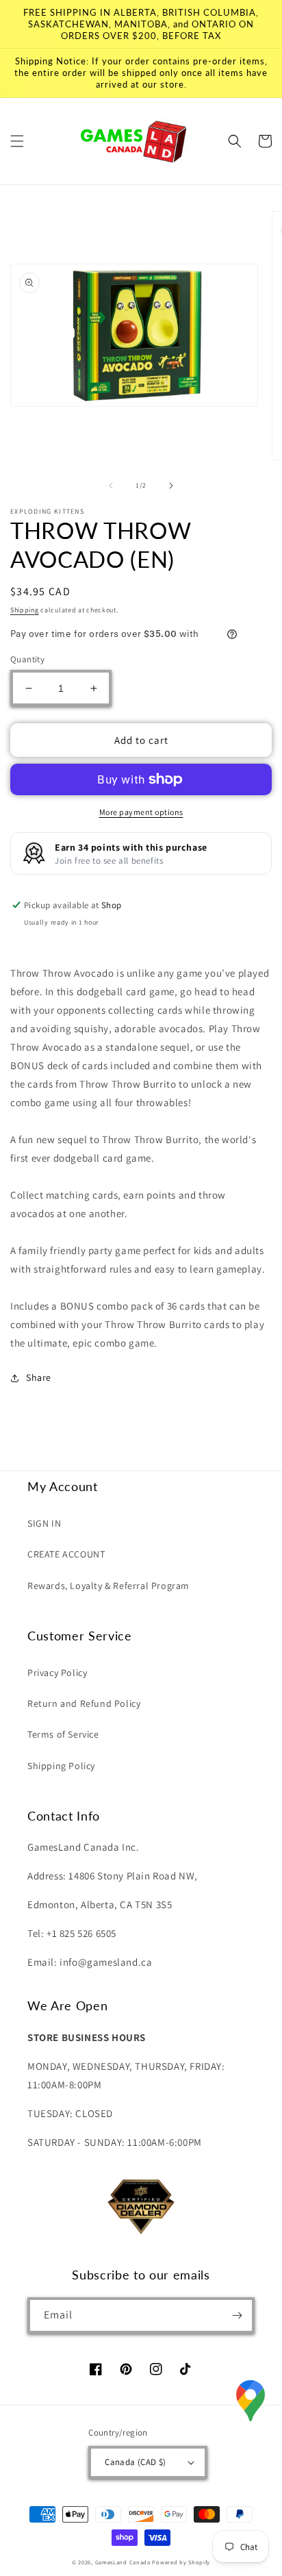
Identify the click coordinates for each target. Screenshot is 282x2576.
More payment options (141, 812)
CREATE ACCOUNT (66, 1554)
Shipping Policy (61, 1766)
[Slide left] (111, 486)
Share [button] (39, 1377)
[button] (17, 141)
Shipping (25, 610)
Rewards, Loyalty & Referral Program (108, 1586)
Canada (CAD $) (136, 2462)
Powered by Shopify (181, 2562)
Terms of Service (63, 1734)
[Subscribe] (237, 2315)
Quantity (27, 659)
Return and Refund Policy (84, 1703)
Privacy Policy (57, 1673)
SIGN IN (44, 1523)
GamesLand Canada (123, 2562)
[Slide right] (171, 486)
